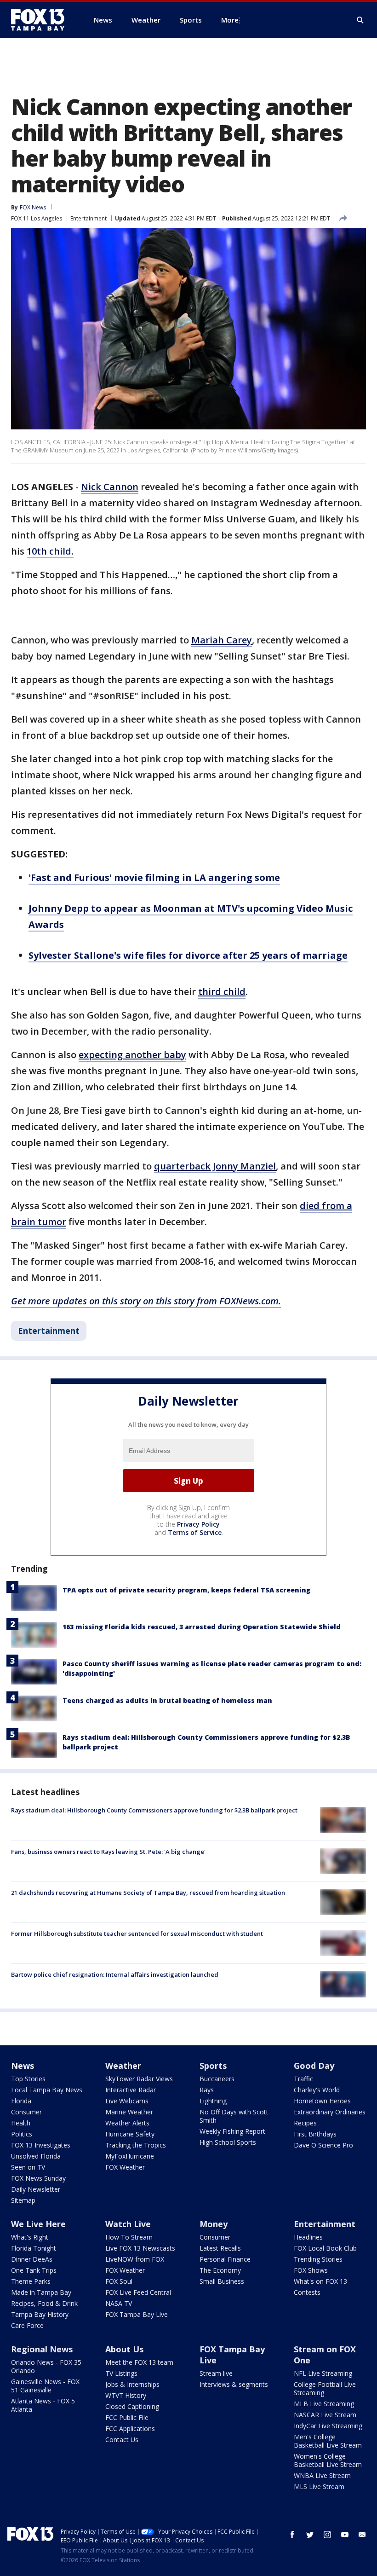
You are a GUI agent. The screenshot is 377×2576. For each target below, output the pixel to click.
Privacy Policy (198, 1524)
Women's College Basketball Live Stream (328, 2460)
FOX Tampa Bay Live (137, 2314)
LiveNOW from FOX (135, 2259)
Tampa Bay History (40, 2314)
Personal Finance (225, 2259)
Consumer (26, 2112)
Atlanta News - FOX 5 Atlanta (43, 2405)
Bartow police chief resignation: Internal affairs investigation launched (115, 1974)
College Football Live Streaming (325, 2388)
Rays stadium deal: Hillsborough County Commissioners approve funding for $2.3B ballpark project (154, 1810)
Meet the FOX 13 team (139, 2362)
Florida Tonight (34, 2248)
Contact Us (122, 2440)
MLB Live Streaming (324, 2404)
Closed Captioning (132, 2406)
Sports (213, 2066)
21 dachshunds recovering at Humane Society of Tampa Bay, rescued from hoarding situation (148, 1893)
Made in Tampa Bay (41, 2292)
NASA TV (119, 2303)
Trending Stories (318, 2259)
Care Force (27, 2325)
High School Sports (228, 2142)
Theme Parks (31, 2281)
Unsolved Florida (36, 2156)
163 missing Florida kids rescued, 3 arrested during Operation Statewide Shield (202, 1627)
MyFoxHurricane (130, 2156)
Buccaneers (217, 2079)
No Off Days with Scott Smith (234, 2116)
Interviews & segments (234, 2384)
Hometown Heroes (322, 2101)
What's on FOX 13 (320, 2281)
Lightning (213, 2101)
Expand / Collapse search (360, 20)
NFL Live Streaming (323, 2373)
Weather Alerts (127, 2123)
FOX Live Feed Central (138, 2292)
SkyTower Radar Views (139, 2079)
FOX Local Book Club (325, 2248)
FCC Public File (127, 2417)
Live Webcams (127, 2101)
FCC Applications (130, 2428)
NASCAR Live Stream (325, 2415)
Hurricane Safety (130, 2134)
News (23, 2066)
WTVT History (126, 2395)
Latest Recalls (220, 2248)
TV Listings (121, 2373)
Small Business (222, 2281)
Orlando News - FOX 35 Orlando (46, 2366)
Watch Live (128, 2224)
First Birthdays (315, 2134)
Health (21, 2123)
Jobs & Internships (132, 2384)
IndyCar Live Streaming (328, 2426)
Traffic (303, 2079)
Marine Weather (129, 2112)
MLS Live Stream (319, 2486)
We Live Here (38, 2224)
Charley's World (317, 2090)
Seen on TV (28, 2167)
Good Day (314, 2066)
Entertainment (89, 218)
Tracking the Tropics (136, 2145)
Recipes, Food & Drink (44, 2303)
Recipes (305, 2123)
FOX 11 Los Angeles (37, 218)
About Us (124, 2349)
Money (214, 2224)
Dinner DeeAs (32, 2259)
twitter (310, 2535)
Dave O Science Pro (323, 2145)
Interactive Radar (131, 2090)
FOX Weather (125, 2167)
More (230, 20)
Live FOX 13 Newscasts (140, 2248)
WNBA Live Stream (322, 2475)
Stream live (216, 2373)
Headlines (308, 2237)
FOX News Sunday (38, 2178)
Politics (22, 2134)
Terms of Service (195, 1532)
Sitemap (23, 2200)
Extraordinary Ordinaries (330, 2112)
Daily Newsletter (36, 2189)
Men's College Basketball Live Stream (328, 2441)
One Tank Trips (34, 2270)
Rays (207, 2090)
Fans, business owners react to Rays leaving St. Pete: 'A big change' (108, 1852)
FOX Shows (311, 2270)
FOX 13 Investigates (41, 2145)
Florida (21, 2101)
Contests (307, 2292)
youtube (345, 2535)
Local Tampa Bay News (47, 2090)
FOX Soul (119, 2281)
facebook (292, 2535)
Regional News (42, 2349)
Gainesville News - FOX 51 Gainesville (45, 2386)
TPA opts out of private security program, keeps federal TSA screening (186, 1590)
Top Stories (28, 2079)
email (362, 2535)
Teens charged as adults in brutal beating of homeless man (167, 1700)
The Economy (220, 2270)
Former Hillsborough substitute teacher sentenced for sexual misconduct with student (137, 1933)
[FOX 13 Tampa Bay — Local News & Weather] (41, 20)
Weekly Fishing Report (232, 2131)
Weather (123, 2066)
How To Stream (129, 2237)
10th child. (50, 551)
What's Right (30, 2237)
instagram (327, 2535)
